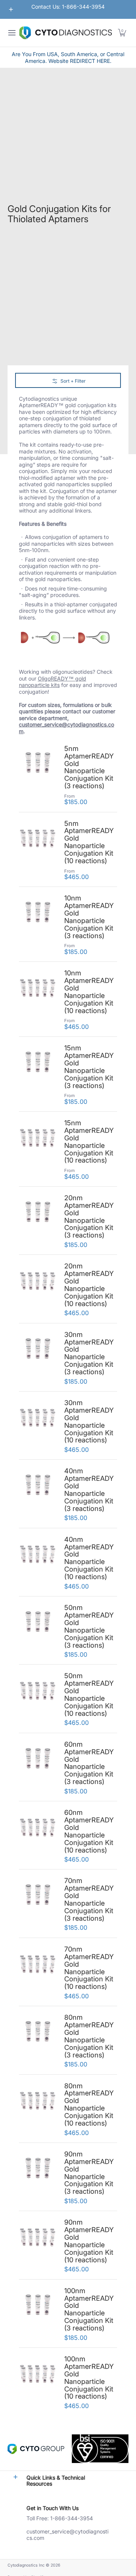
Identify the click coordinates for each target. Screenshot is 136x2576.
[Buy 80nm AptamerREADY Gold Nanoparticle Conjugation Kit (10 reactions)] (38, 2101)
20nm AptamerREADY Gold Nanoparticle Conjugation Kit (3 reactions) (89, 1216)
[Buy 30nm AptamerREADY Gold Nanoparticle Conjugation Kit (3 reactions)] (38, 1350)
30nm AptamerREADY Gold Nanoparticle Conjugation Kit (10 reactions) (89, 1421)
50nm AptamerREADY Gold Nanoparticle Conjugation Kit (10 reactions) (89, 1694)
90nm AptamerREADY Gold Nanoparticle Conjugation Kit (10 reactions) (89, 2241)
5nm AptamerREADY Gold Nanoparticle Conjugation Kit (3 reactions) (89, 767)
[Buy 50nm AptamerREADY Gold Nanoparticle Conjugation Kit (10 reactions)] (38, 1691)
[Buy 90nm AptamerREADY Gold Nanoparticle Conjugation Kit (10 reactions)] (38, 2237)
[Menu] (12, 33)
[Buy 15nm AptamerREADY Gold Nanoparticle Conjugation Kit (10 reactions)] (38, 1138)
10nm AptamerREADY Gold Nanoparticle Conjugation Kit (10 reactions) (89, 991)
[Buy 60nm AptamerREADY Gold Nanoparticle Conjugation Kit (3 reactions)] (38, 1760)
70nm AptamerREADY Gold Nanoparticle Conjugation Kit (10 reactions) (89, 1968)
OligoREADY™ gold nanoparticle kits (53, 682)
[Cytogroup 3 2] (36, 2449)
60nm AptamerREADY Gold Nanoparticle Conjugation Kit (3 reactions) (89, 1763)
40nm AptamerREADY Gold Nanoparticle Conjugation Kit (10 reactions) (89, 1558)
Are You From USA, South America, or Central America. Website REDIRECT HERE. (68, 57)
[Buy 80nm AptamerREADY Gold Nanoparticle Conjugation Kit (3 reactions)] (38, 2033)
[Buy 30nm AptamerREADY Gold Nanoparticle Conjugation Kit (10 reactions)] (38, 1418)
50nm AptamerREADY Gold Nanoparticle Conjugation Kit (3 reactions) (89, 1626)
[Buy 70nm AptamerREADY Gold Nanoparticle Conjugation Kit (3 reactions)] (38, 1896)
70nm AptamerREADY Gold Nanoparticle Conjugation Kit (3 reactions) (89, 1899)
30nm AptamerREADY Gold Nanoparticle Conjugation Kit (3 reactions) (89, 1353)
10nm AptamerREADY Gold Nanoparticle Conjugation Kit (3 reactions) (89, 916)
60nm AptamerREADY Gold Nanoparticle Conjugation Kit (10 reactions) (89, 1831)
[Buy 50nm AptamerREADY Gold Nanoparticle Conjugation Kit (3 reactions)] (38, 1623)
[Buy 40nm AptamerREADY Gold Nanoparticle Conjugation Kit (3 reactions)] (38, 1486)
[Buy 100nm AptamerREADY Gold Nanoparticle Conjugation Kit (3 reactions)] (38, 2306)
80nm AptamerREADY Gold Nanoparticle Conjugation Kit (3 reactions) (89, 2036)
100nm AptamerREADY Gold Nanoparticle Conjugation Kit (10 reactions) (89, 2377)
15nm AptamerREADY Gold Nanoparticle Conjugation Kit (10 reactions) (89, 1141)
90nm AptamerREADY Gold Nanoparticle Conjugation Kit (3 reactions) (89, 2172)
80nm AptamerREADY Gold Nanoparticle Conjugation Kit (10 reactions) (89, 2104)
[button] (122, 33)
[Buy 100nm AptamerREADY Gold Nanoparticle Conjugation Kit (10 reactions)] (38, 2374)
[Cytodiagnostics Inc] (66, 33)
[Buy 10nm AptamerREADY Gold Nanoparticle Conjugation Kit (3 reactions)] (38, 913)
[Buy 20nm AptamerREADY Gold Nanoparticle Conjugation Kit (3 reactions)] (38, 1213)
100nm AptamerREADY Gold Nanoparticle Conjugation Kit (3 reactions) (89, 2309)
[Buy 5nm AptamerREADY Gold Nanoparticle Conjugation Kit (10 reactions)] (38, 839)
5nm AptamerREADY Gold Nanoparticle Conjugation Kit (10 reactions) (89, 842)
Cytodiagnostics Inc (26, 2565)
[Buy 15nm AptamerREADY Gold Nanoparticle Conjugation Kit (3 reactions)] (38, 1063)
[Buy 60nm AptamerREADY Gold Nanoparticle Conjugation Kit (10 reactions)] (38, 1828)
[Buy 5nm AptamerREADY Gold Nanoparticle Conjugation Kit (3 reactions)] (38, 764)
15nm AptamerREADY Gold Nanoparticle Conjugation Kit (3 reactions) (89, 1066)
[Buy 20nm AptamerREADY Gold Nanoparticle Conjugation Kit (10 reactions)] (38, 1281)
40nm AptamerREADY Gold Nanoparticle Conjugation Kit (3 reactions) (89, 1489)
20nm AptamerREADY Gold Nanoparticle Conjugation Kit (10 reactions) (89, 1284)
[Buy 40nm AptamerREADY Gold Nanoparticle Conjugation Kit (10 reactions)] (38, 1555)
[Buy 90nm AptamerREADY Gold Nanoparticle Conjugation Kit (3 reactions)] (38, 2169)
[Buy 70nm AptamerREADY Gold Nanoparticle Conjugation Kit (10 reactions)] (38, 1964)
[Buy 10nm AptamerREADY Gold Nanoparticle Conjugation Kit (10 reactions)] (38, 988)
